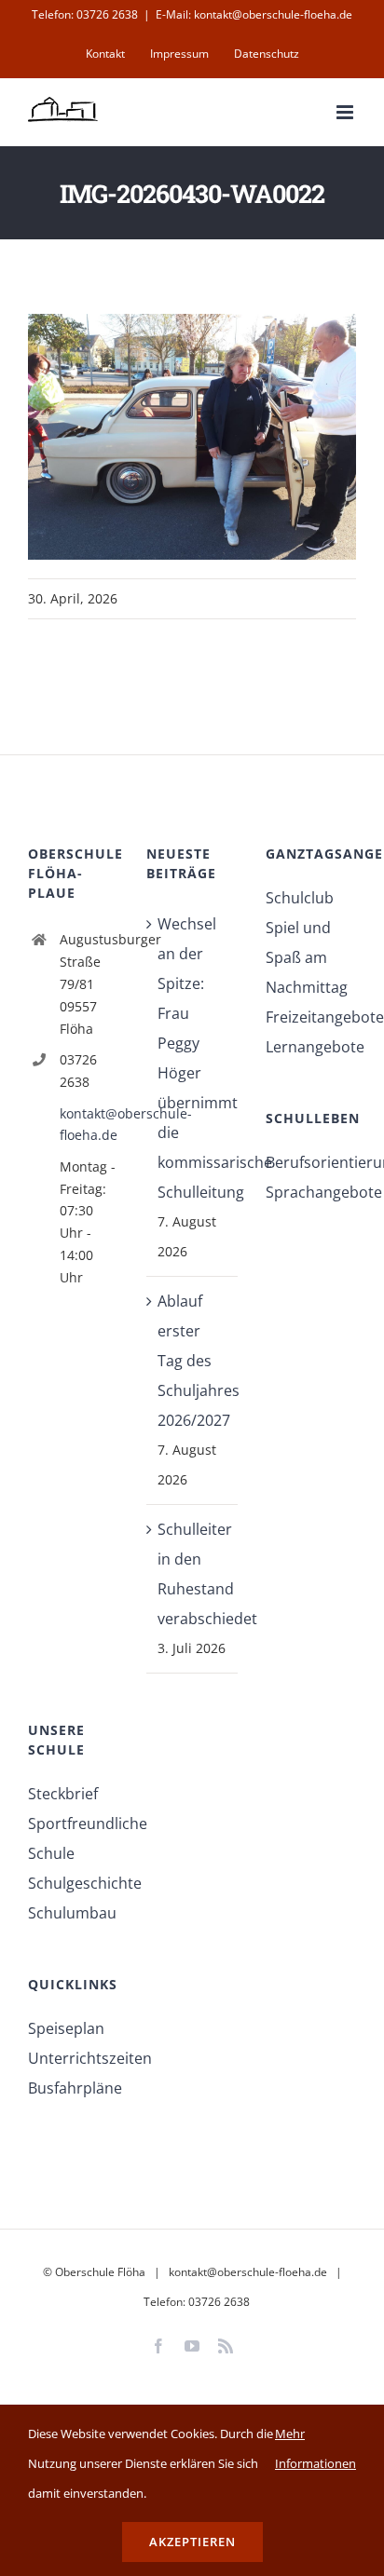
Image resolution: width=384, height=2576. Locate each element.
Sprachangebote (311, 1192)
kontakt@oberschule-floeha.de (89, 1125)
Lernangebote (311, 1047)
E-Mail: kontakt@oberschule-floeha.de (254, 14)
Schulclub (300, 898)
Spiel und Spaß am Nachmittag (307, 957)
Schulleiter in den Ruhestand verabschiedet (192, 1574)
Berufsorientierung (311, 1162)
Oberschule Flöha (100, 2272)
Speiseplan (66, 2028)
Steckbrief (63, 1794)
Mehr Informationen (315, 2448)
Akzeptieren (192, 2542)
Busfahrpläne (73, 2088)
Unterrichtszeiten (73, 2058)
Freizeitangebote (311, 1017)
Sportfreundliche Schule (73, 1838)
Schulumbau (72, 1913)
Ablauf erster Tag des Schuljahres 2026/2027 (192, 1361)
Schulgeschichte (73, 1883)
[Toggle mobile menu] (346, 112)
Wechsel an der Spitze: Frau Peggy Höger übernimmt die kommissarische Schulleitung (192, 1058)
